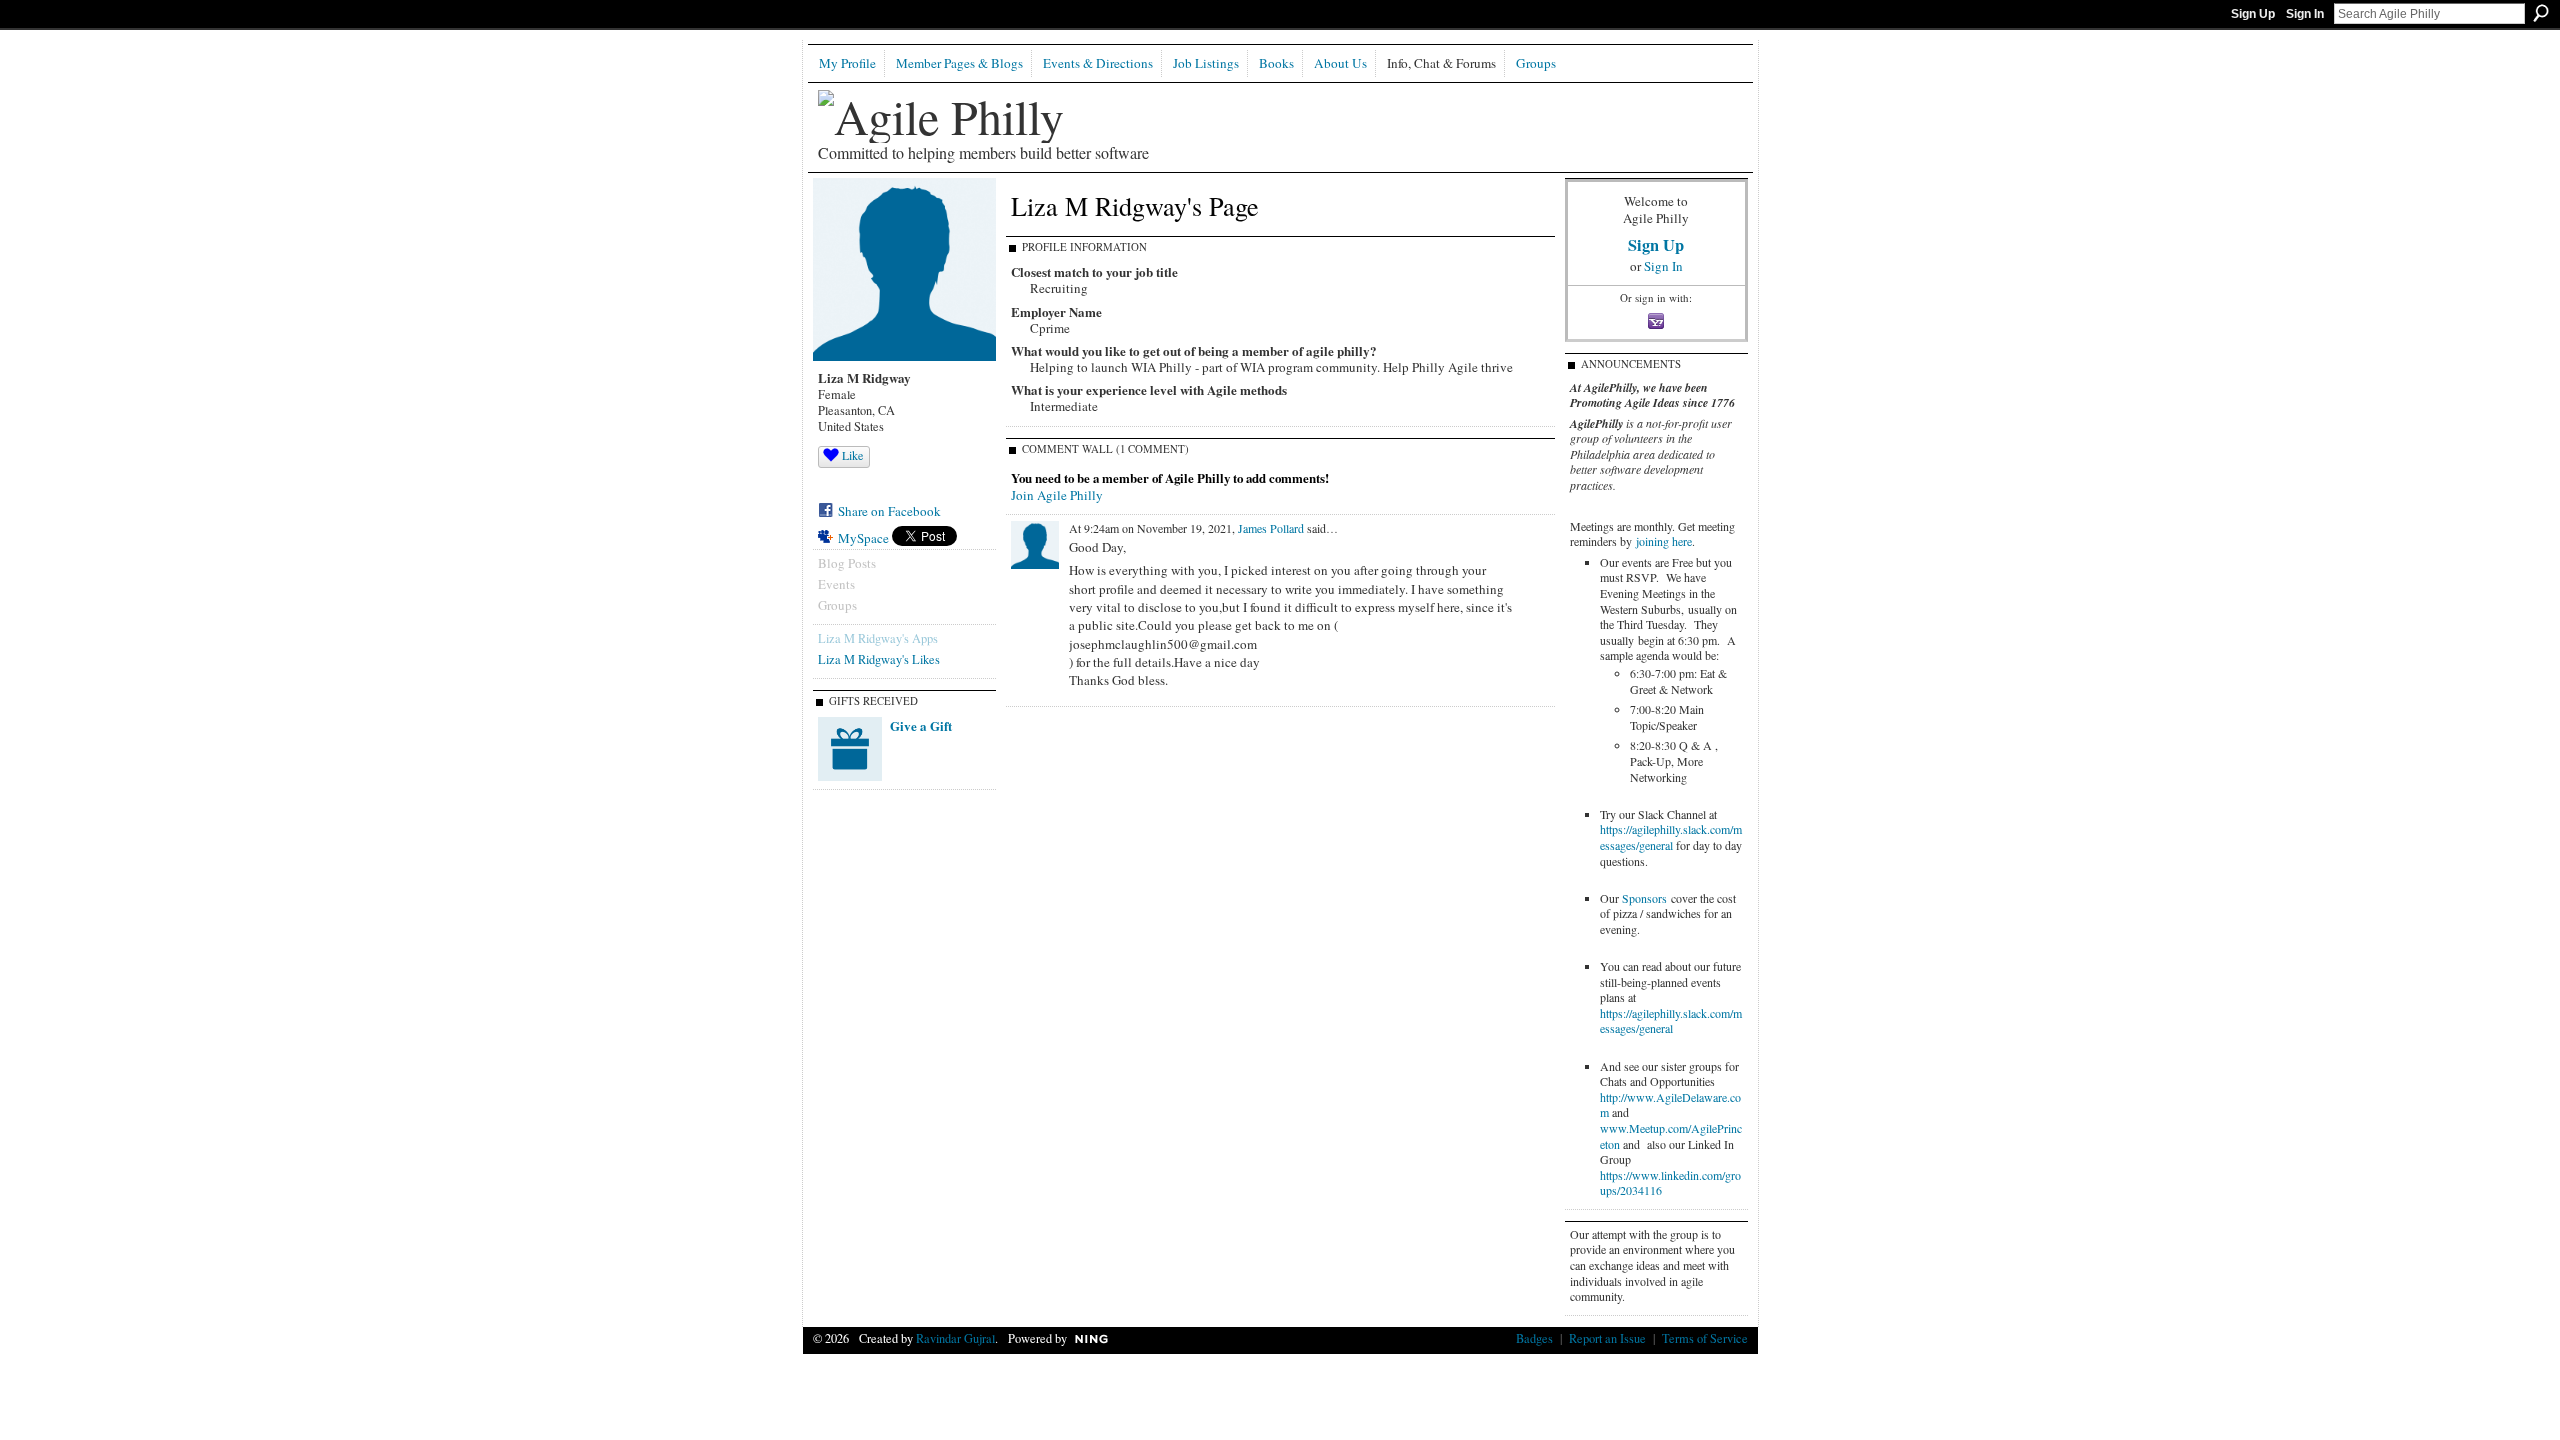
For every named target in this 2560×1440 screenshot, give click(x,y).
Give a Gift (921, 725)
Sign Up (2253, 14)
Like (852, 455)
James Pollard (1271, 528)
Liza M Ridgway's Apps (878, 638)
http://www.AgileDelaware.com (1670, 1105)
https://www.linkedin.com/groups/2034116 (1670, 1183)
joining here (1664, 541)
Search (2541, 13)
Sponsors (1644, 898)
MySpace (863, 538)
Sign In (2305, 14)
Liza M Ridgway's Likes (879, 659)
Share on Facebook (889, 511)
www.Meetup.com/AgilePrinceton (1671, 1136)
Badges (1534, 1338)
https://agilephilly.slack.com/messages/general (1671, 837)
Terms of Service (1705, 1338)
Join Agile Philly (1057, 495)
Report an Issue (1607, 1338)
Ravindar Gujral (955, 1338)
